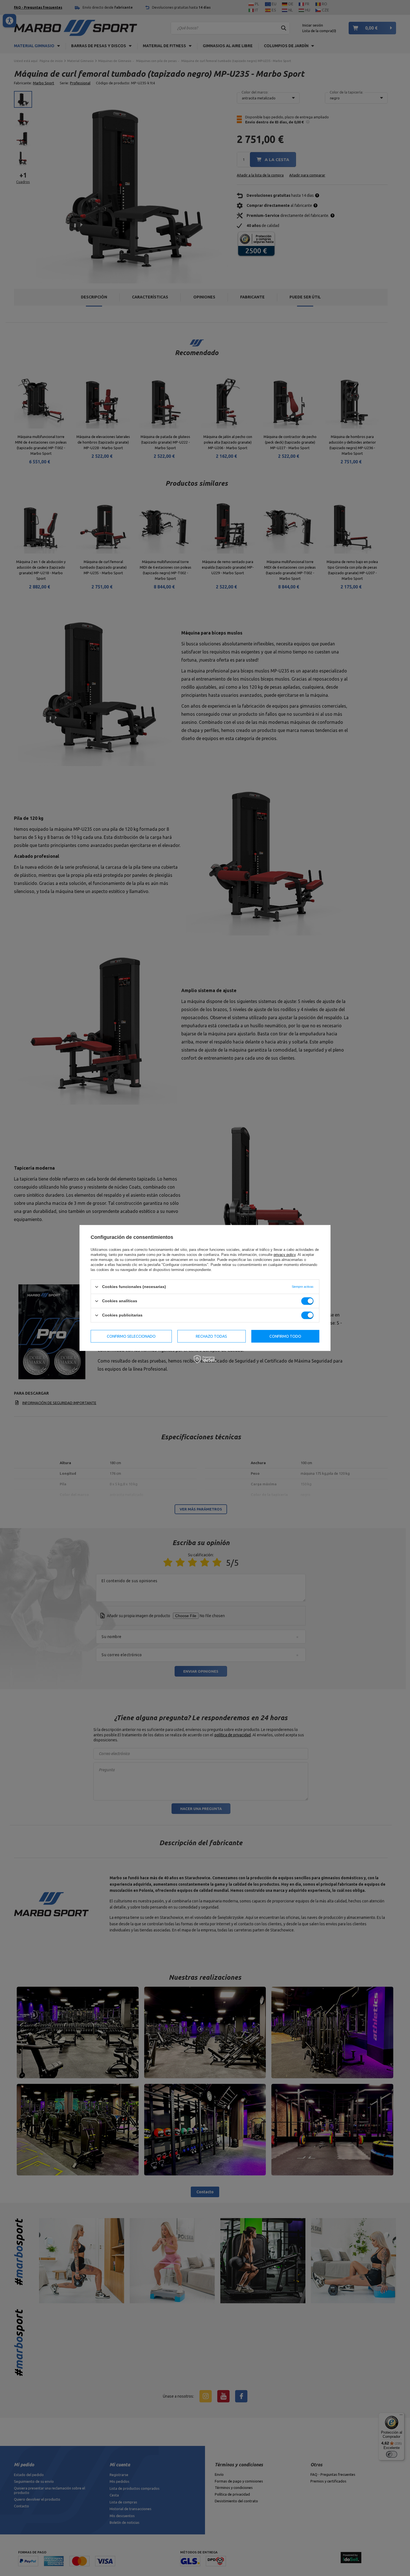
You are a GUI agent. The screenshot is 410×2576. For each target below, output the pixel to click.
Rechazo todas (211, 1336)
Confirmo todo (285, 1336)
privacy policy (285, 1255)
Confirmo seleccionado (131, 1336)
